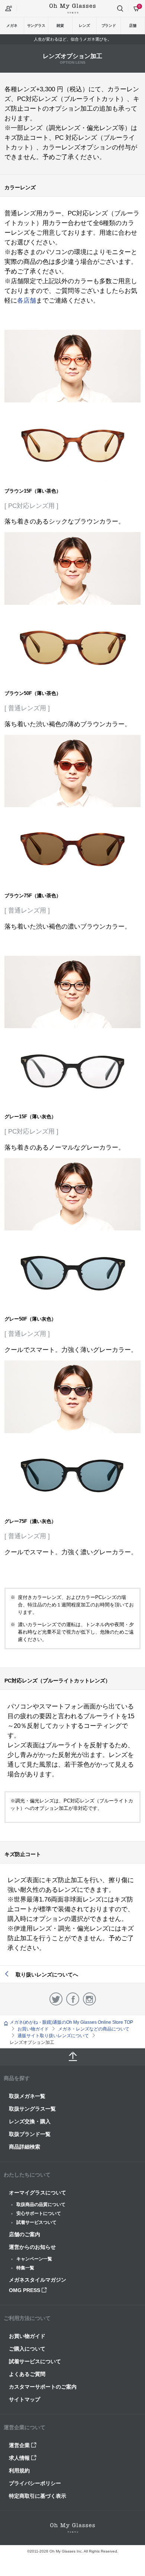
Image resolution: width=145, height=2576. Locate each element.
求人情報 (20, 2458)
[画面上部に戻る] (72, 2057)
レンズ (84, 26)
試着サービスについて (35, 2361)
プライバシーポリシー (35, 2483)
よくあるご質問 (27, 2374)
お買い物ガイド (27, 2336)
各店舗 (27, 301)
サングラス (36, 26)
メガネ (12, 26)
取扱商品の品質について (41, 2204)
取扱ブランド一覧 (30, 2134)
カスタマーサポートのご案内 (43, 2387)
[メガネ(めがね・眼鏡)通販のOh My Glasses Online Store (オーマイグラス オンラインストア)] (72, 2528)
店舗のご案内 (25, 2234)
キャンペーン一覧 (34, 2259)
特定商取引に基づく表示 (38, 2496)
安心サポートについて (39, 2213)
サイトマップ (25, 2399)
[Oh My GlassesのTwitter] (56, 1999)
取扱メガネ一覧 (27, 2096)
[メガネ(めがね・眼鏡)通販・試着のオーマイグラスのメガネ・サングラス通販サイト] (72, 8)
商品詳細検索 (25, 2147)
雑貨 (60, 26)
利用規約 (19, 2471)
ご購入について (27, 2349)
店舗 (133, 26)
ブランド (109, 26)
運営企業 (20, 2445)
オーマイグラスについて (38, 2193)
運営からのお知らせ (32, 2247)
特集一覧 (25, 2268)
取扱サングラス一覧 (32, 2109)
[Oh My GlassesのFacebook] (73, 1999)
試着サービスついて (36, 2222)
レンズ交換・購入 (30, 2121)
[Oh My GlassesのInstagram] (89, 1999)
